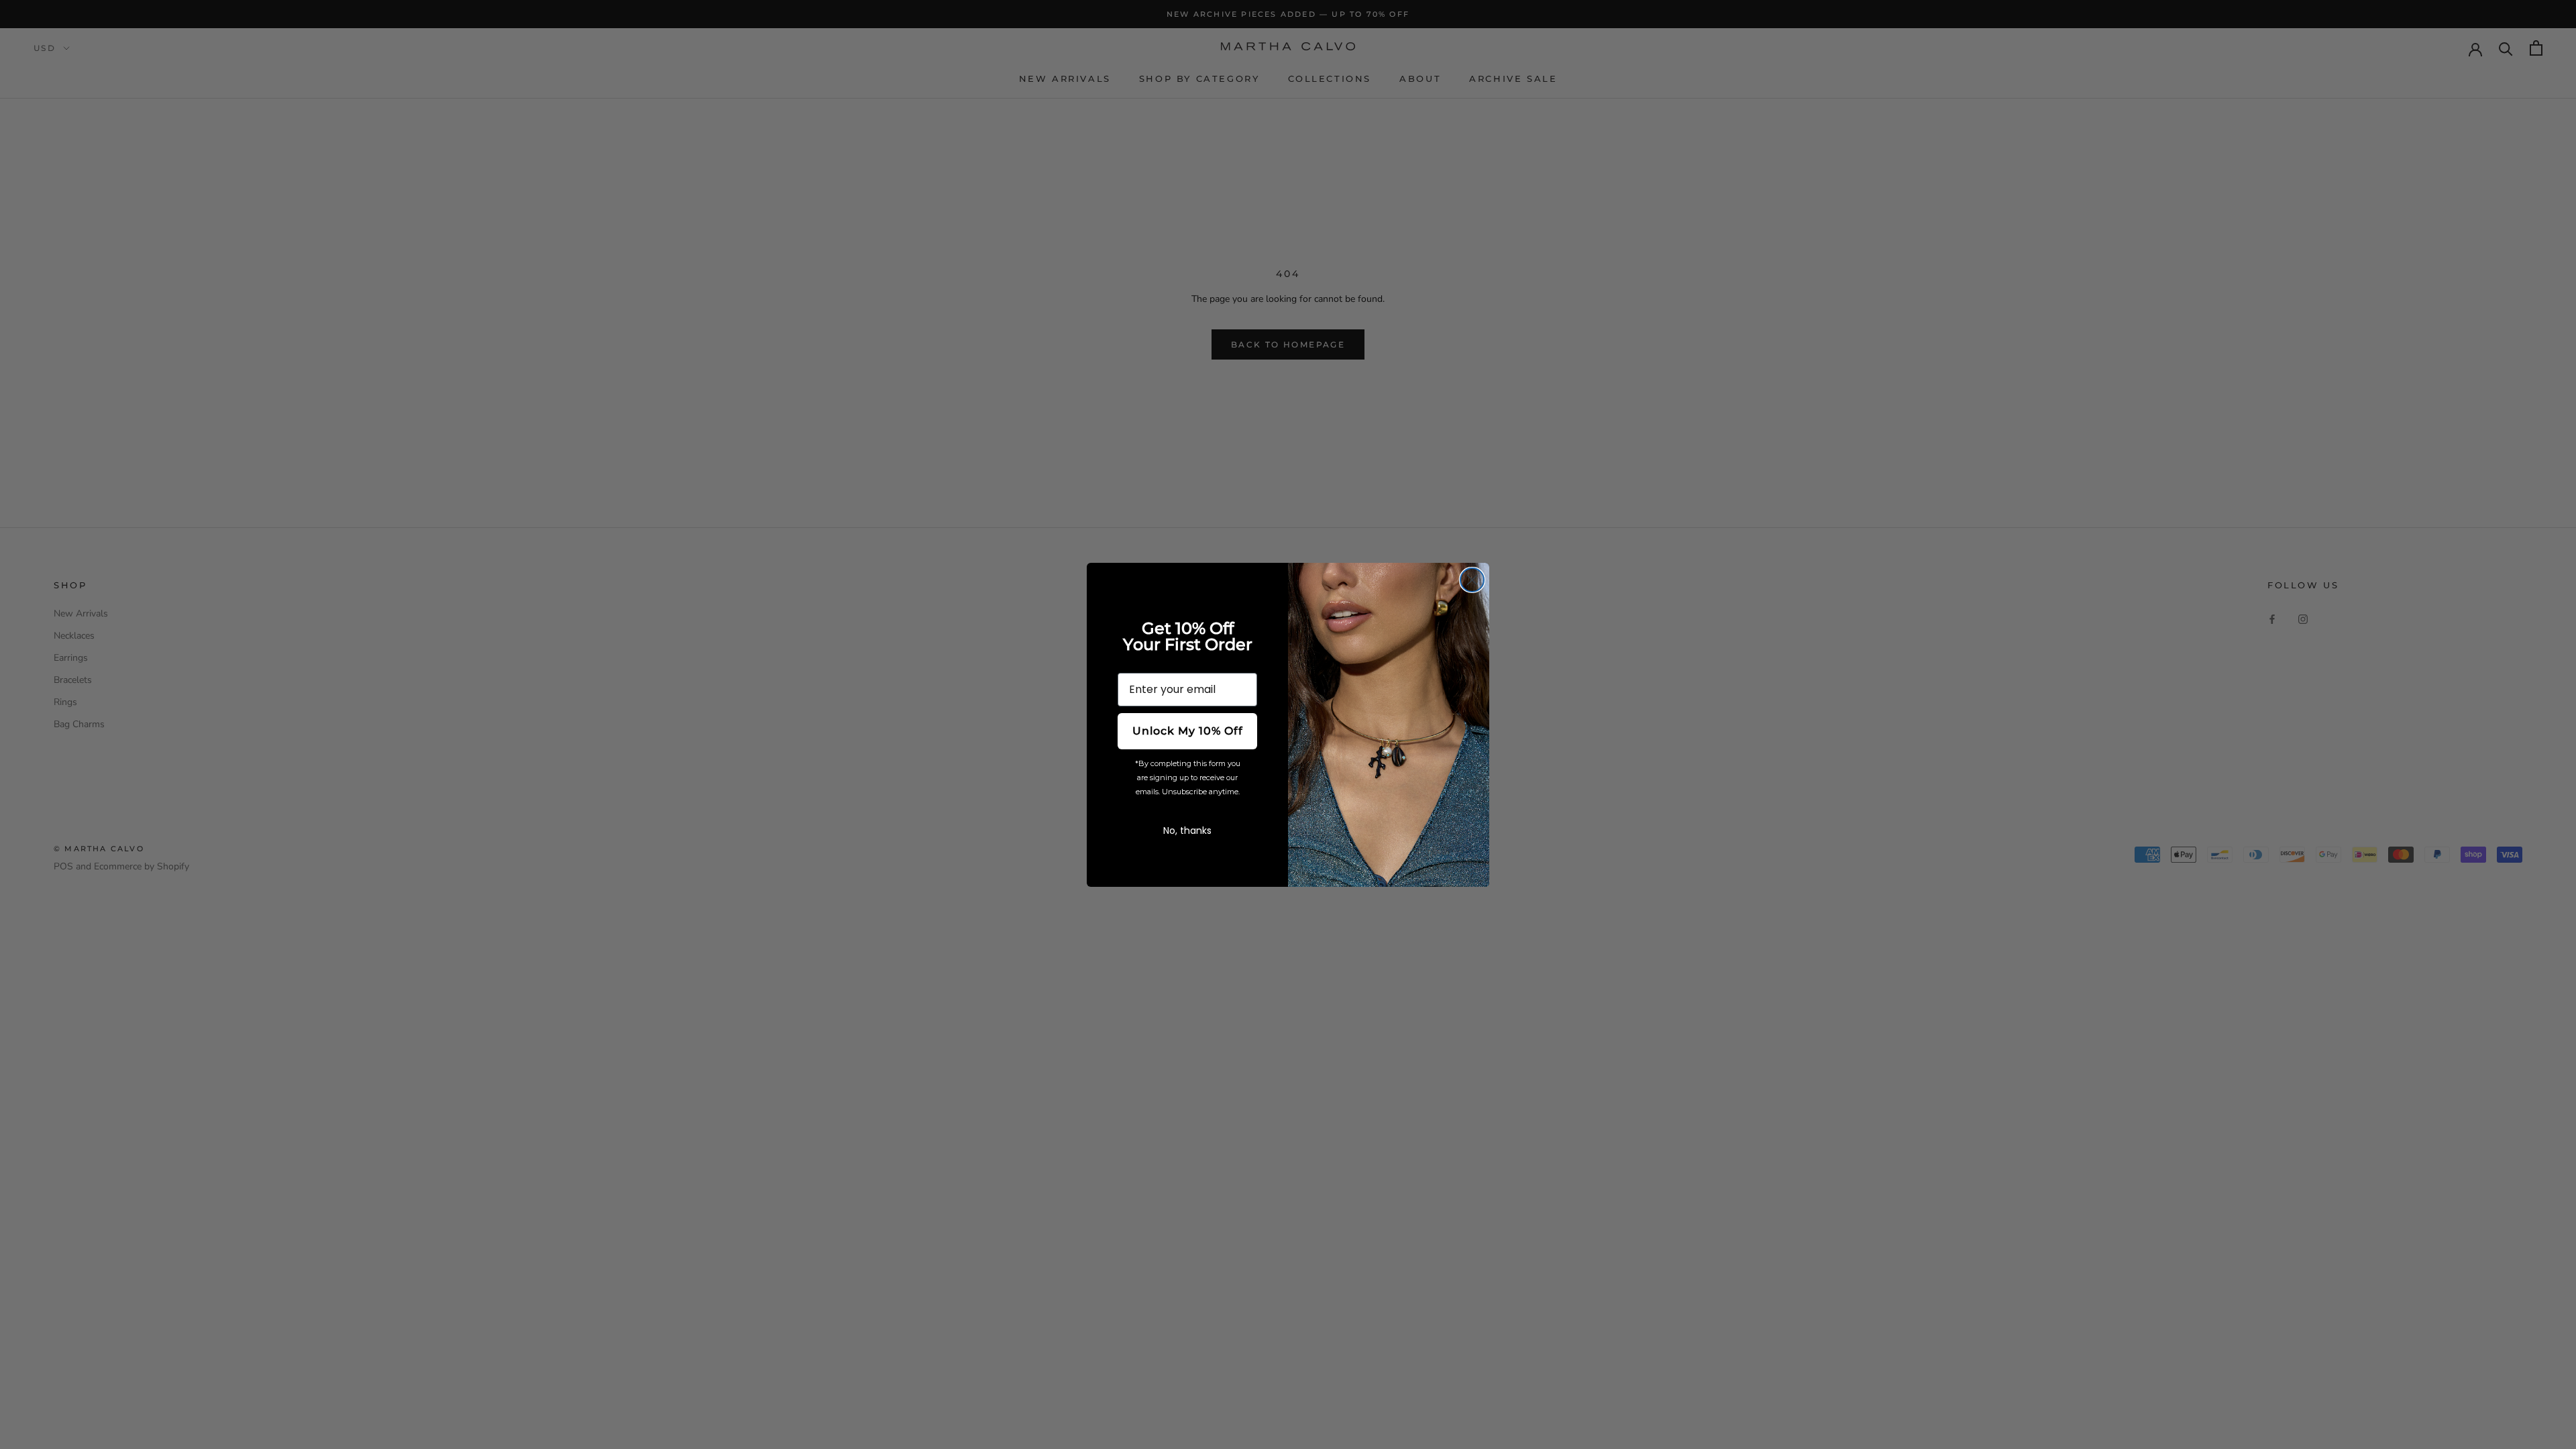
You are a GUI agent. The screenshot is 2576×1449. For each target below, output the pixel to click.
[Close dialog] (1472, 580)
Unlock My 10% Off (1188, 731)
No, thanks (1187, 830)
